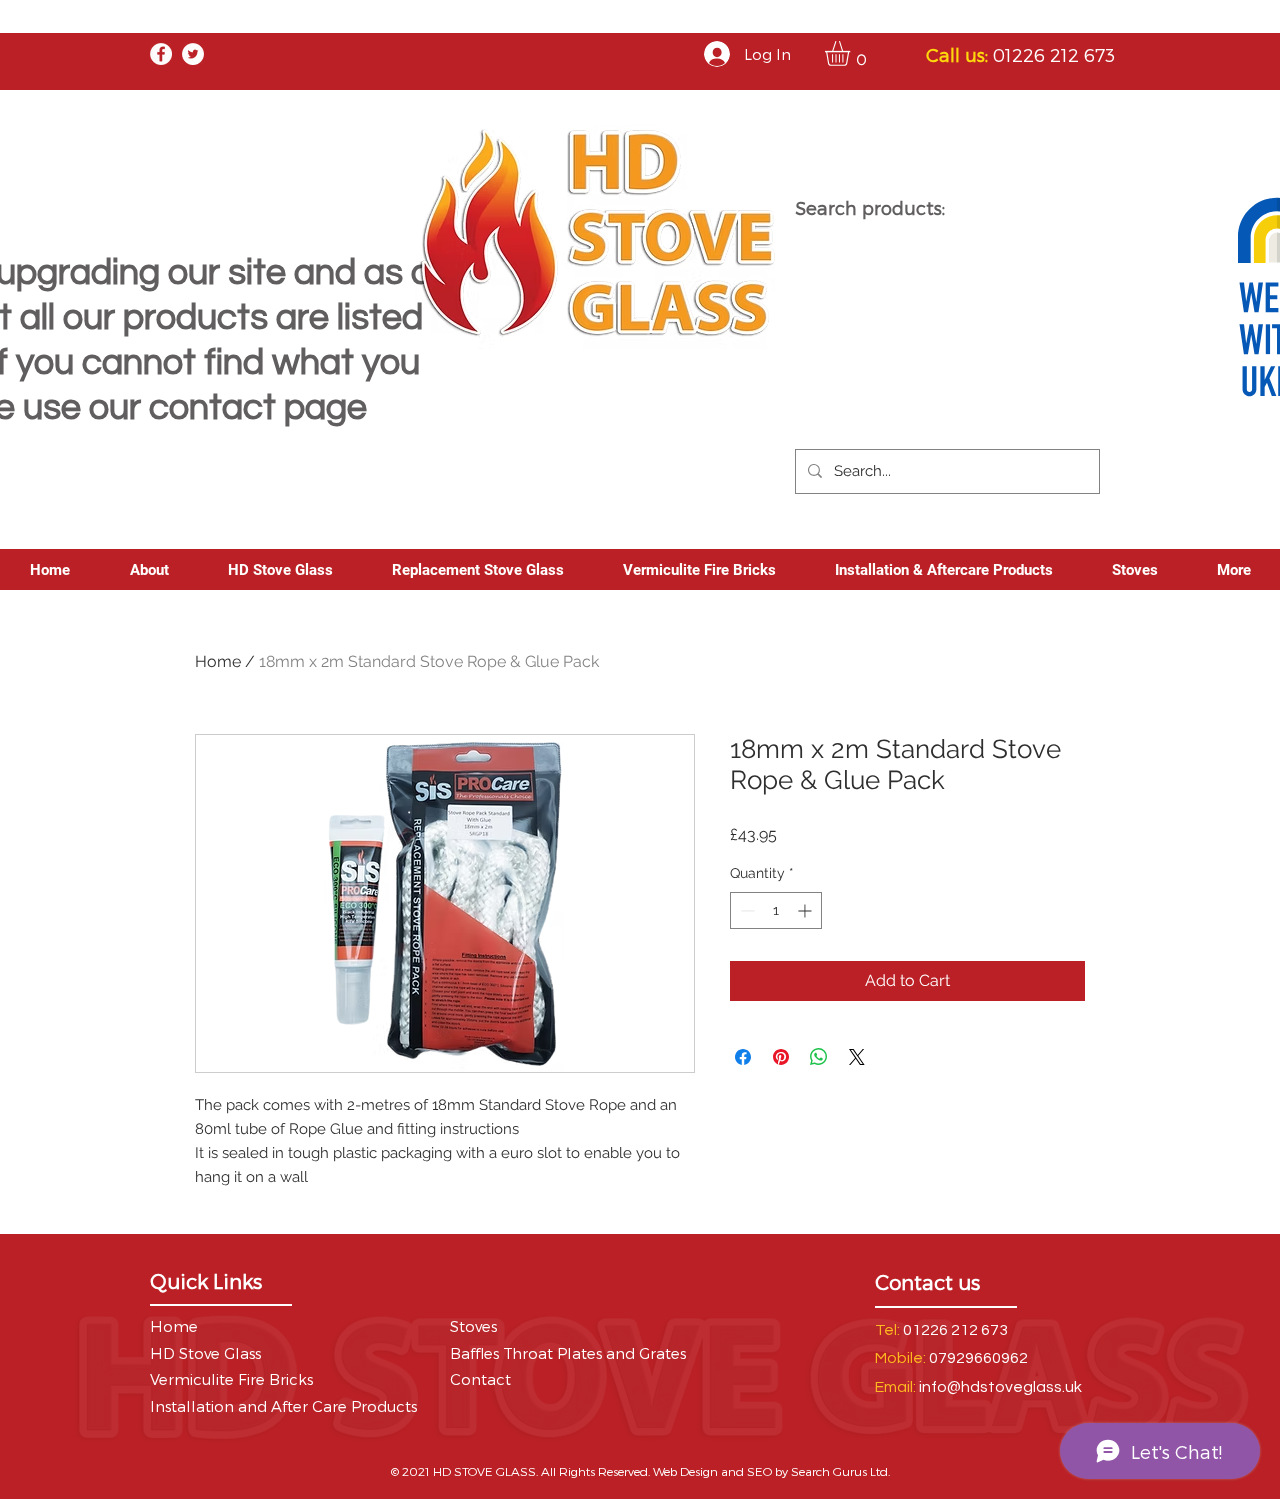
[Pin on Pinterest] (781, 1057)
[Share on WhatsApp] (819, 1057)
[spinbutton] (776, 910)
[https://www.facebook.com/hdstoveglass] (161, 54)
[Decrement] (745, 910)
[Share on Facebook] (743, 1057)
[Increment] (806, 910)
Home (218, 661)
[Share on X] (857, 1057)
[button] (852, 53)
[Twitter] (193, 54)
